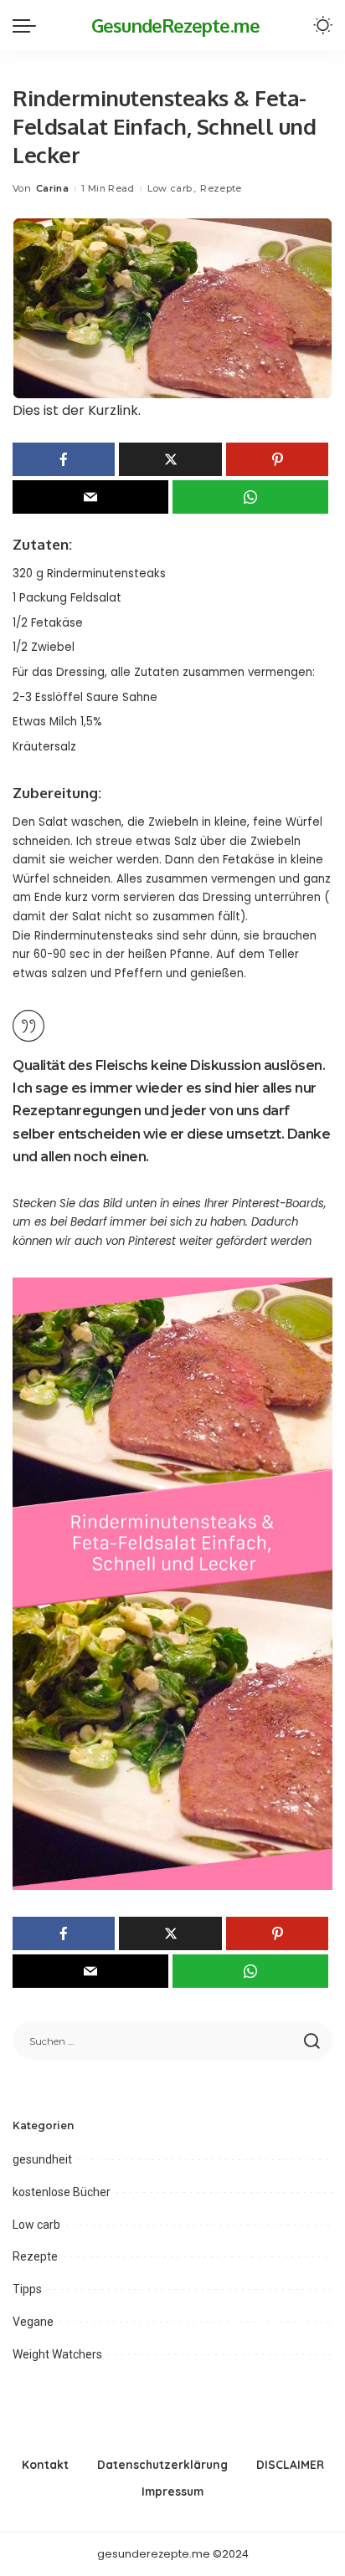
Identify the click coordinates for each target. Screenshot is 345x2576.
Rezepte (221, 188)
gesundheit (42, 2159)
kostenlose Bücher (62, 2192)
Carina (52, 188)
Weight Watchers (57, 2354)
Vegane (33, 2322)
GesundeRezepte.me (175, 25)
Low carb (170, 188)
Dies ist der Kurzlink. (77, 410)
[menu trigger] (28, 25)
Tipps (27, 2289)
